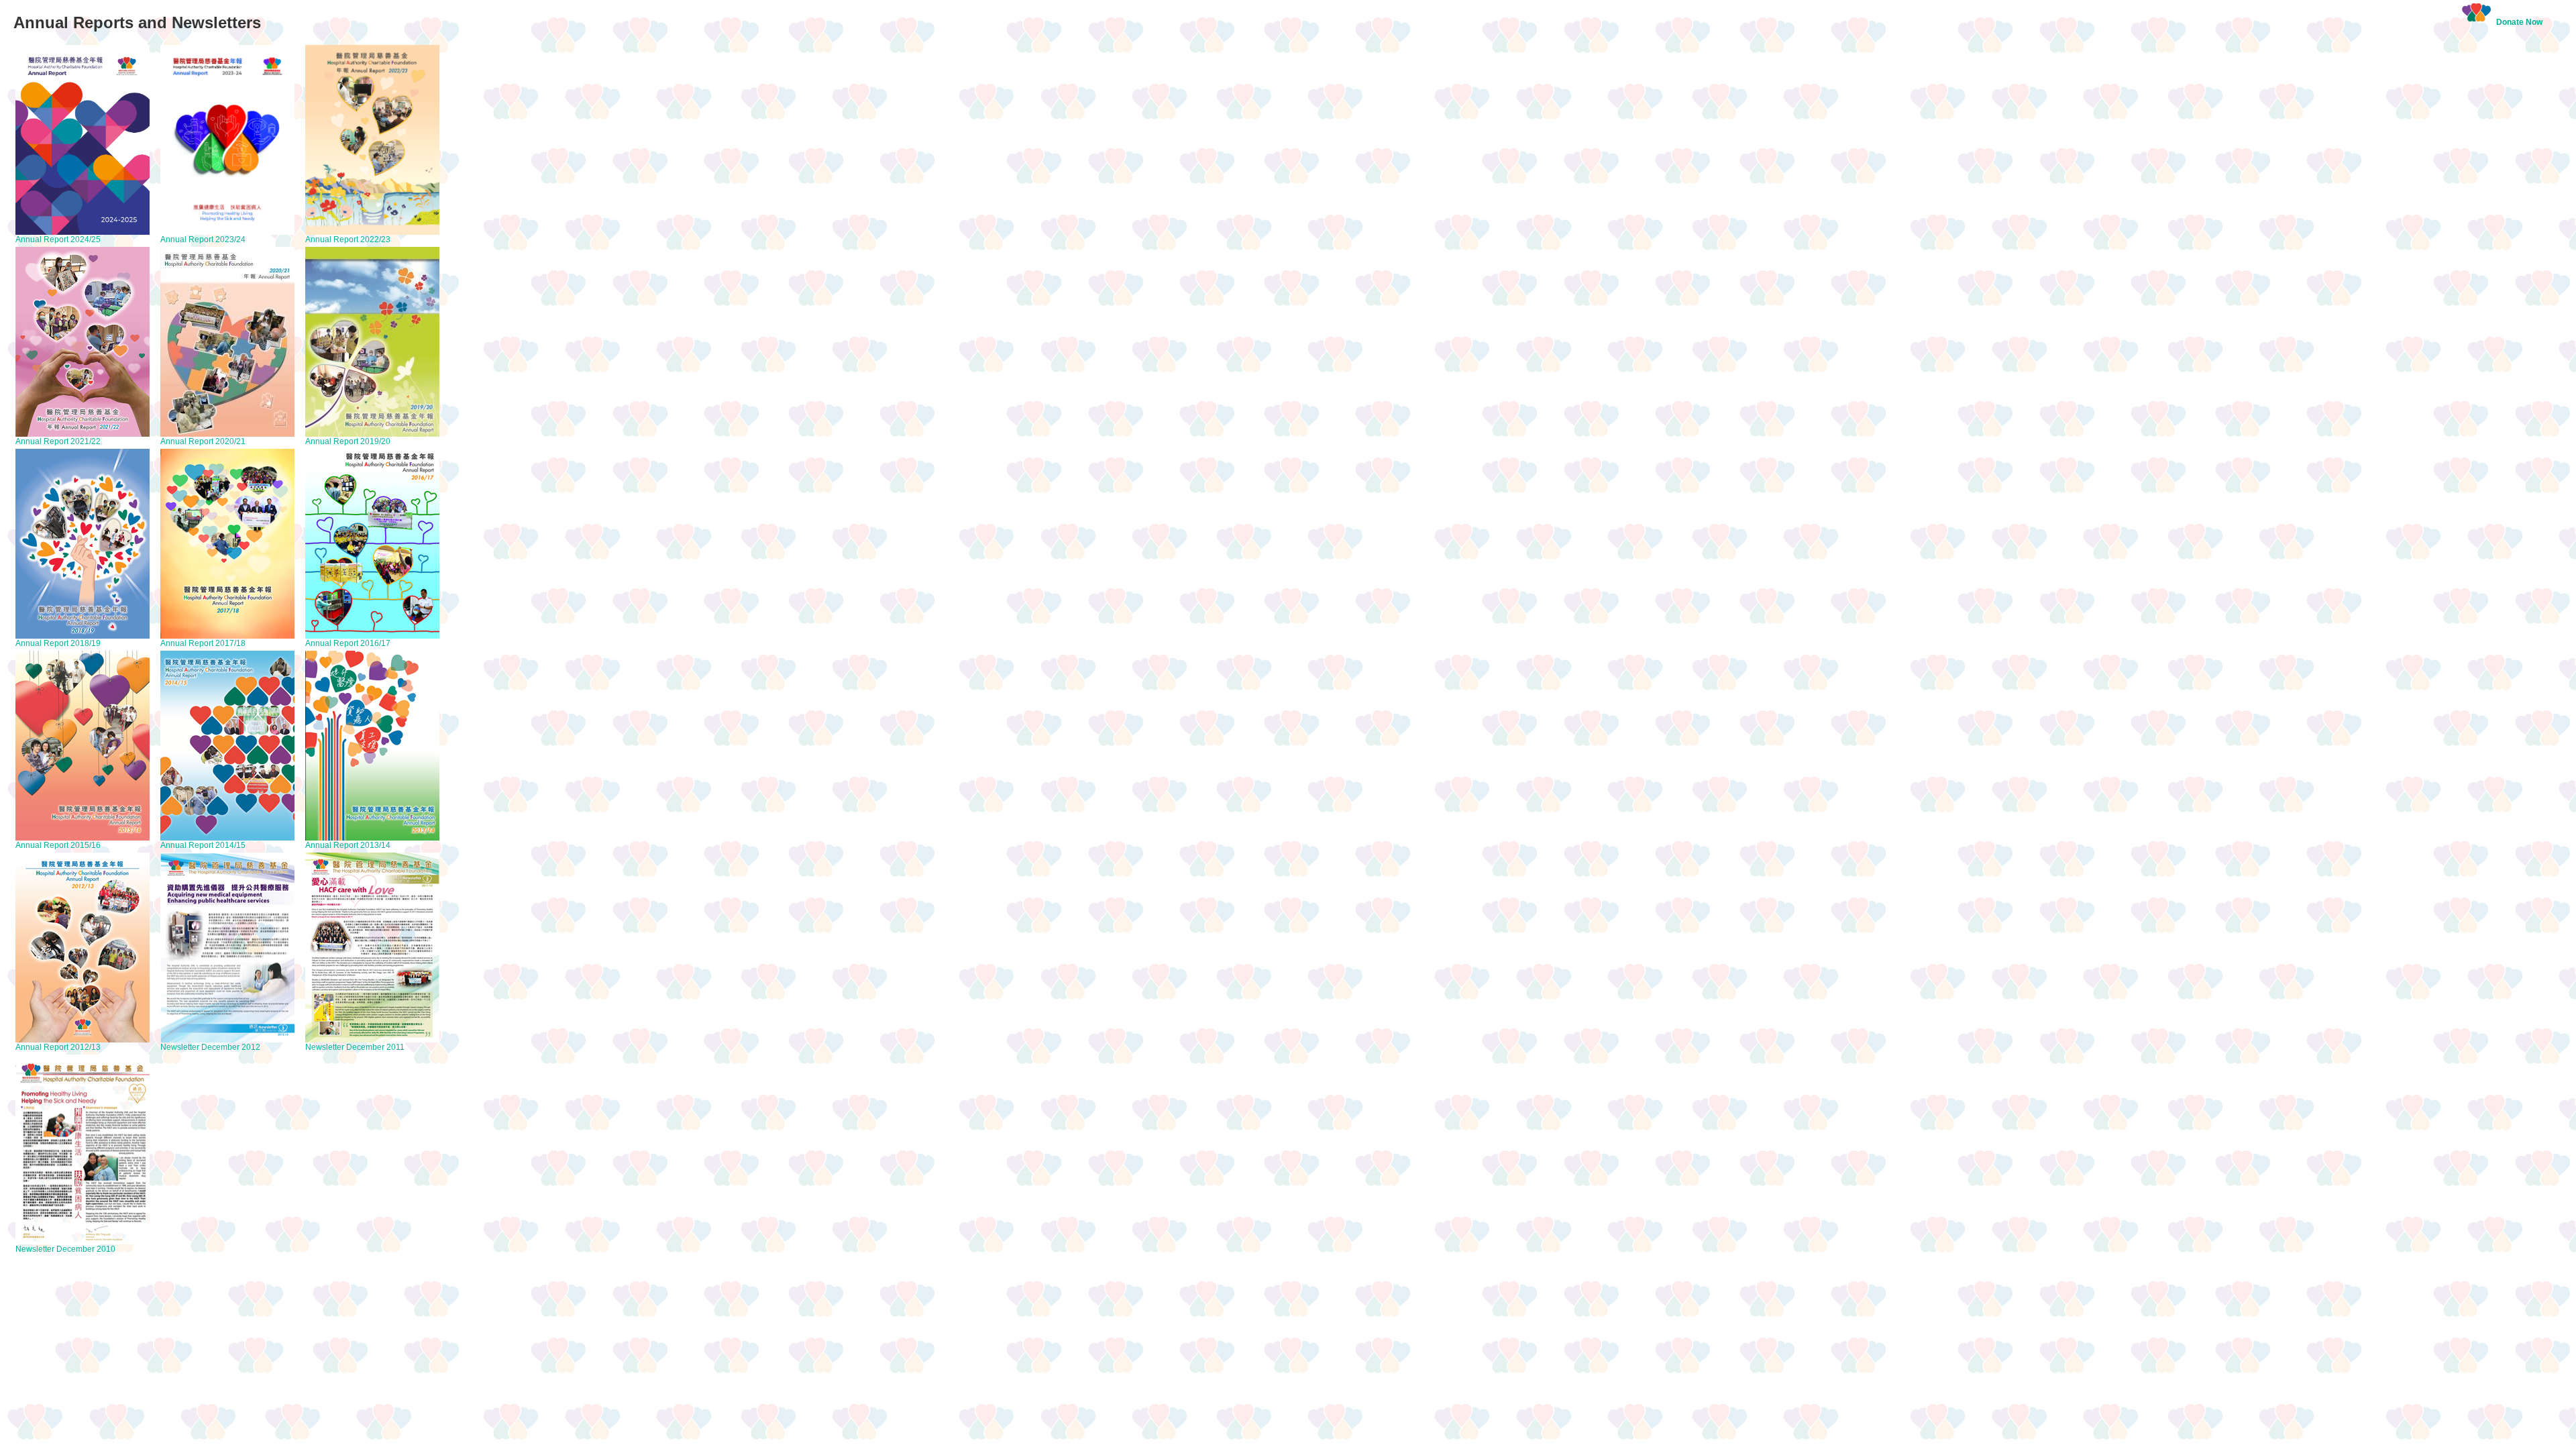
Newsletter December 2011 (355, 1047)
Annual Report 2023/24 (203, 239)
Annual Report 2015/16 (58, 845)
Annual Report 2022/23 (348, 239)
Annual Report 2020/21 (203, 441)
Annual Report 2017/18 (203, 643)
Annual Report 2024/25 (58, 239)
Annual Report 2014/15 (203, 845)
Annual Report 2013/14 (348, 845)
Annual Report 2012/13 (58, 1047)
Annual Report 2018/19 (58, 643)
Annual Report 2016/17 (348, 643)
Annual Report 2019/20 (348, 441)
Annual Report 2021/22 (58, 441)
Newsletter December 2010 (65, 1249)
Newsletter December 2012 (210, 1047)
